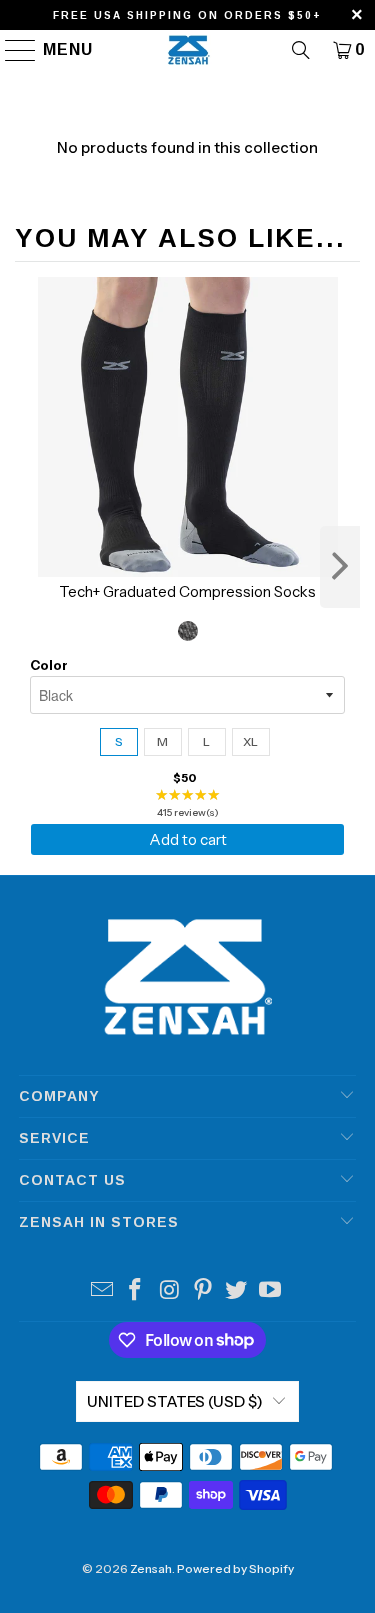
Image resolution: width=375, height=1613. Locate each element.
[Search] (301, 50)
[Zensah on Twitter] (237, 1291)
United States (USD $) (175, 1401)
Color (49, 665)
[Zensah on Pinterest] (204, 1291)
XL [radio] (250, 741)
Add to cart (188, 839)
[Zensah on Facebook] (136, 1291)
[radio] (188, 631)
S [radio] (119, 741)
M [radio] (162, 741)
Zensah (151, 1568)
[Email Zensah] (102, 1291)
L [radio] (206, 741)
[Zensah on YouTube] (271, 1291)
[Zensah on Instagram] (170, 1291)
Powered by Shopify (235, 1568)
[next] (340, 567)
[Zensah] (188, 50)
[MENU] (11, 50)
